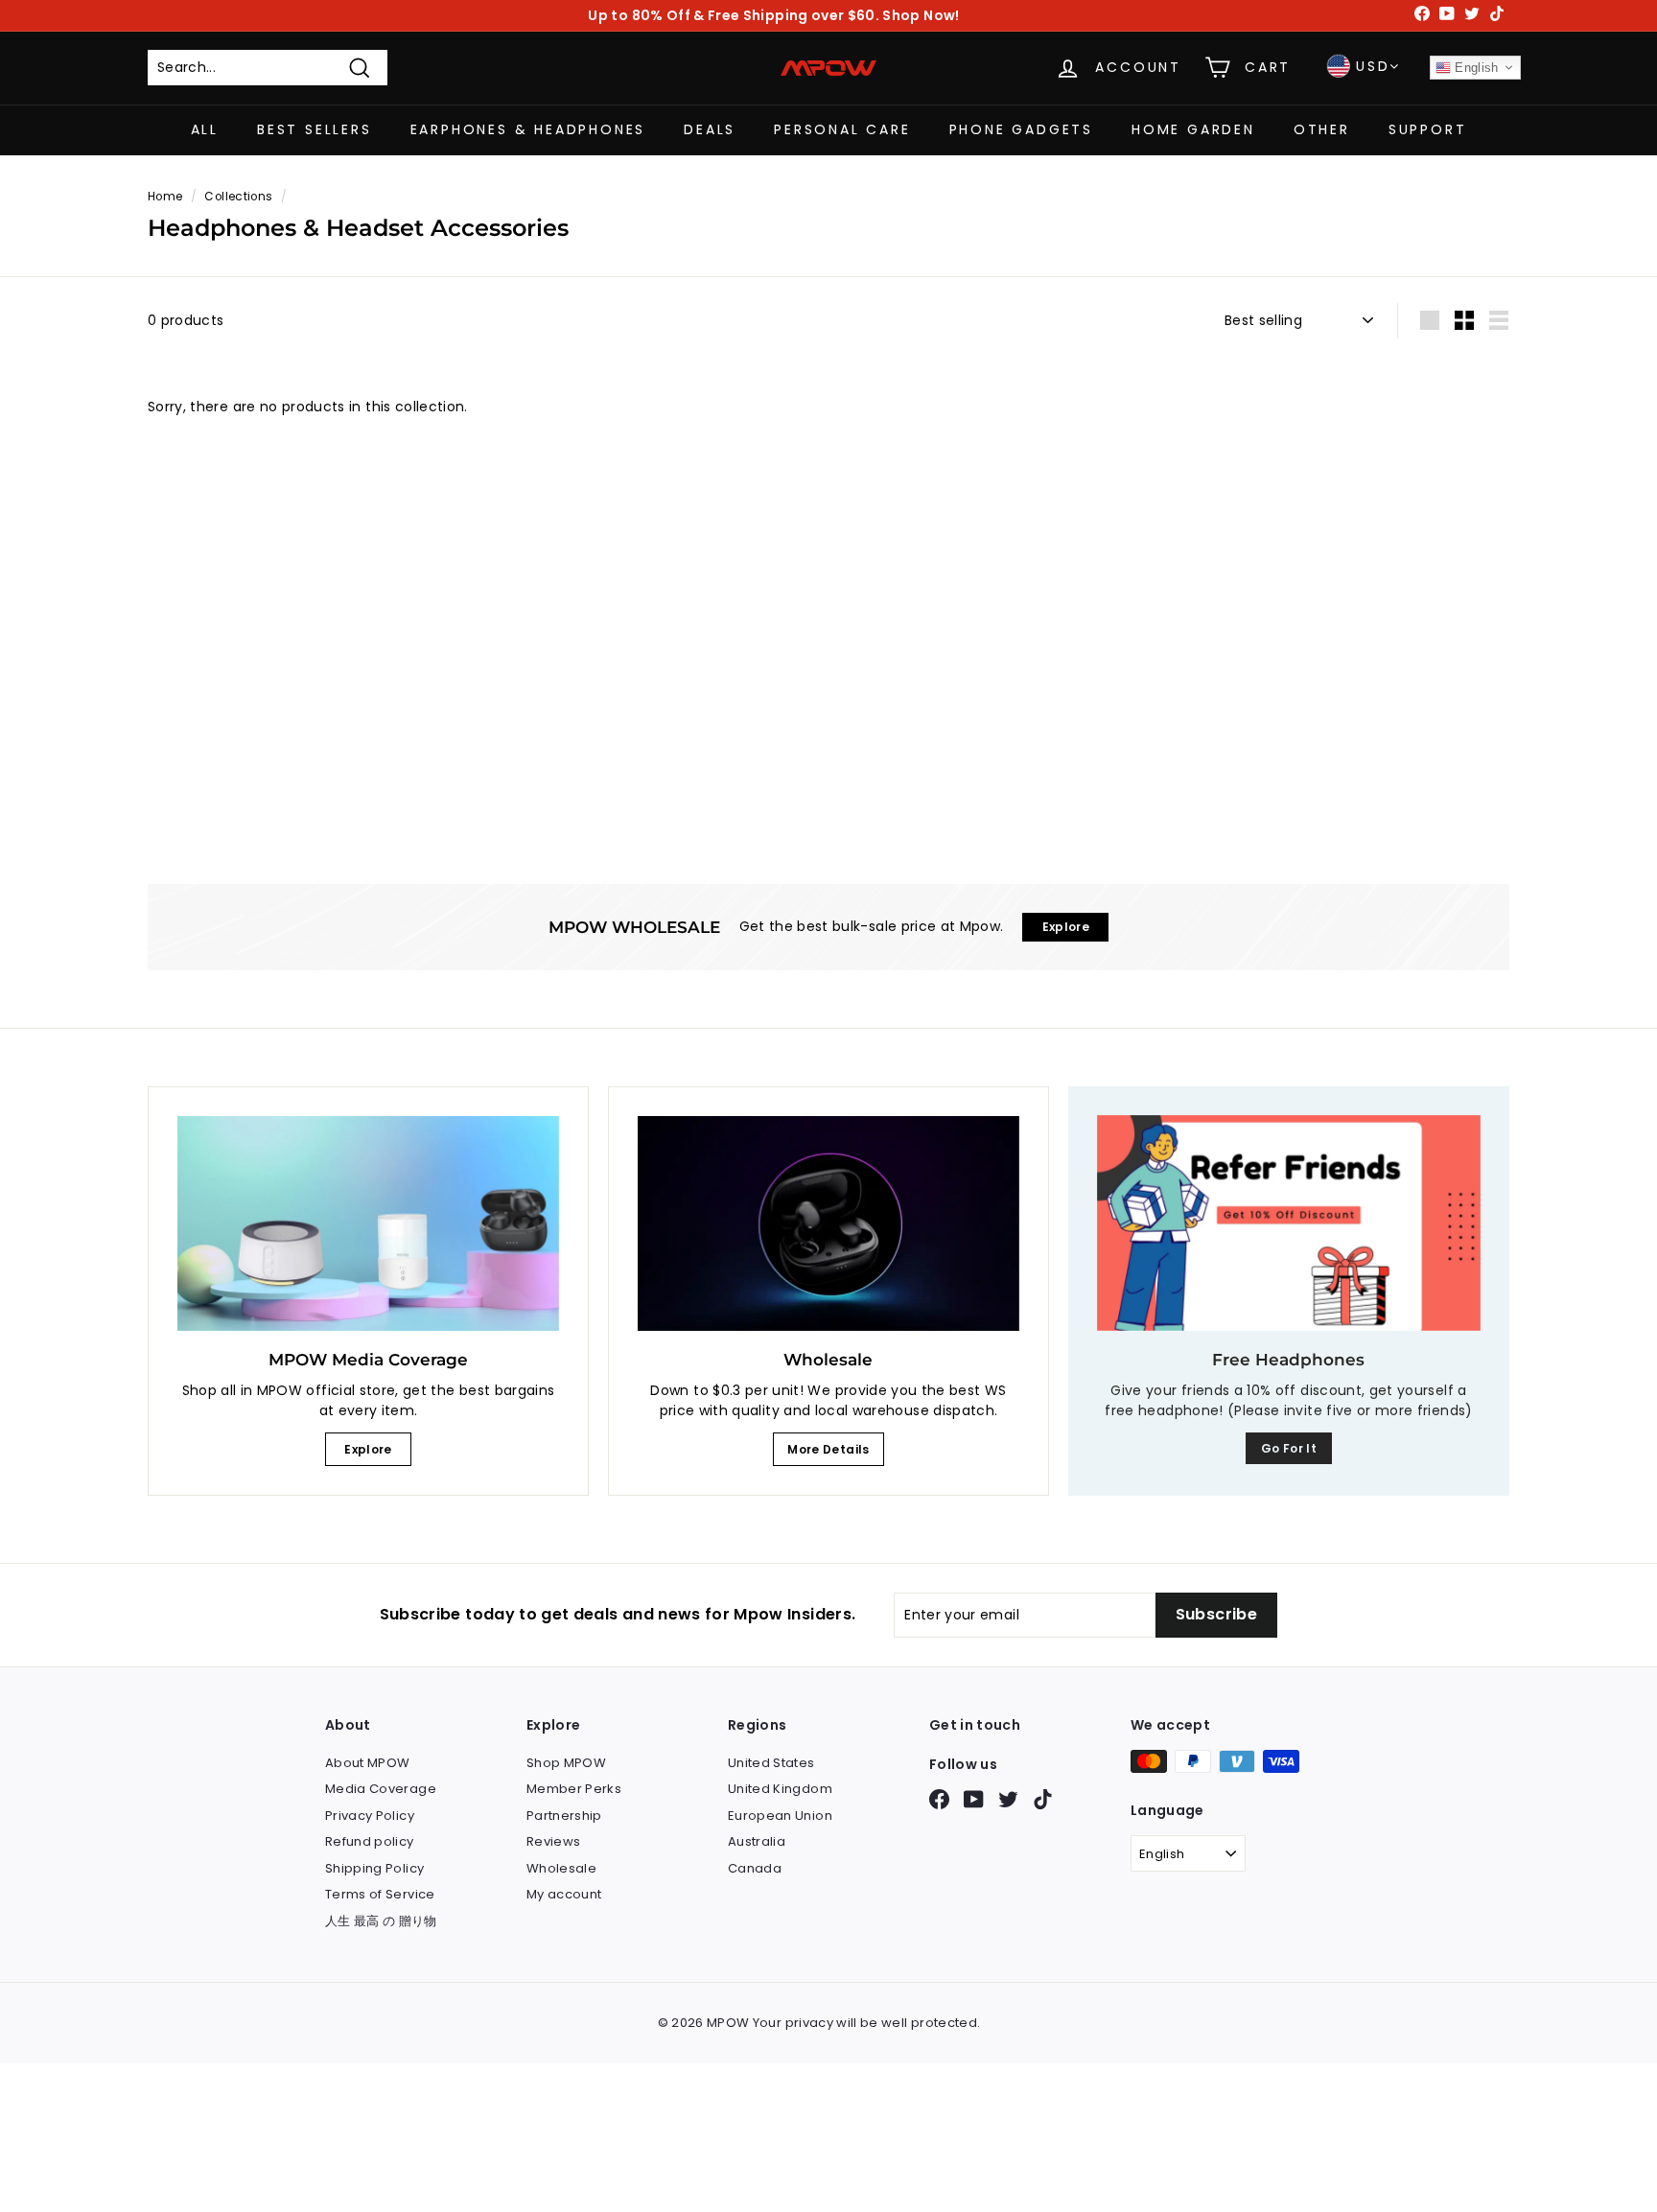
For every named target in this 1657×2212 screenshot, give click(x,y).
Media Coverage (381, 1789)
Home (165, 197)
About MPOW (368, 1763)
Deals (710, 129)
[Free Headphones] (1289, 1223)
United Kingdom (780, 1789)
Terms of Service (380, 1894)
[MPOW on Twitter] (1008, 1799)
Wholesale (561, 1868)
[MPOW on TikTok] (1043, 1799)
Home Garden (1193, 129)
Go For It (1289, 1448)
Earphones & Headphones (528, 129)
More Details (828, 1449)
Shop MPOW (566, 1763)
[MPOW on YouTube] (974, 1799)
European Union (780, 1816)
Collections (238, 197)
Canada (755, 1868)
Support (1428, 129)
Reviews (553, 1841)
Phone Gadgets (1021, 129)
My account (564, 1894)
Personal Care (842, 129)
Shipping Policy (374, 1868)
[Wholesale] (828, 1223)
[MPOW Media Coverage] (368, 1223)
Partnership (564, 1816)
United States (771, 1763)
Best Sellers (315, 129)
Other (1322, 129)
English (1475, 68)
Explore (368, 1449)
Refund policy (370, 1841)
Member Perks (574, 1789)
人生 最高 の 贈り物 (381, 1921)
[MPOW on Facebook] (939, 1799)
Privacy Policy (370, 1816)
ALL (205, 129)
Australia (757, 1841)
